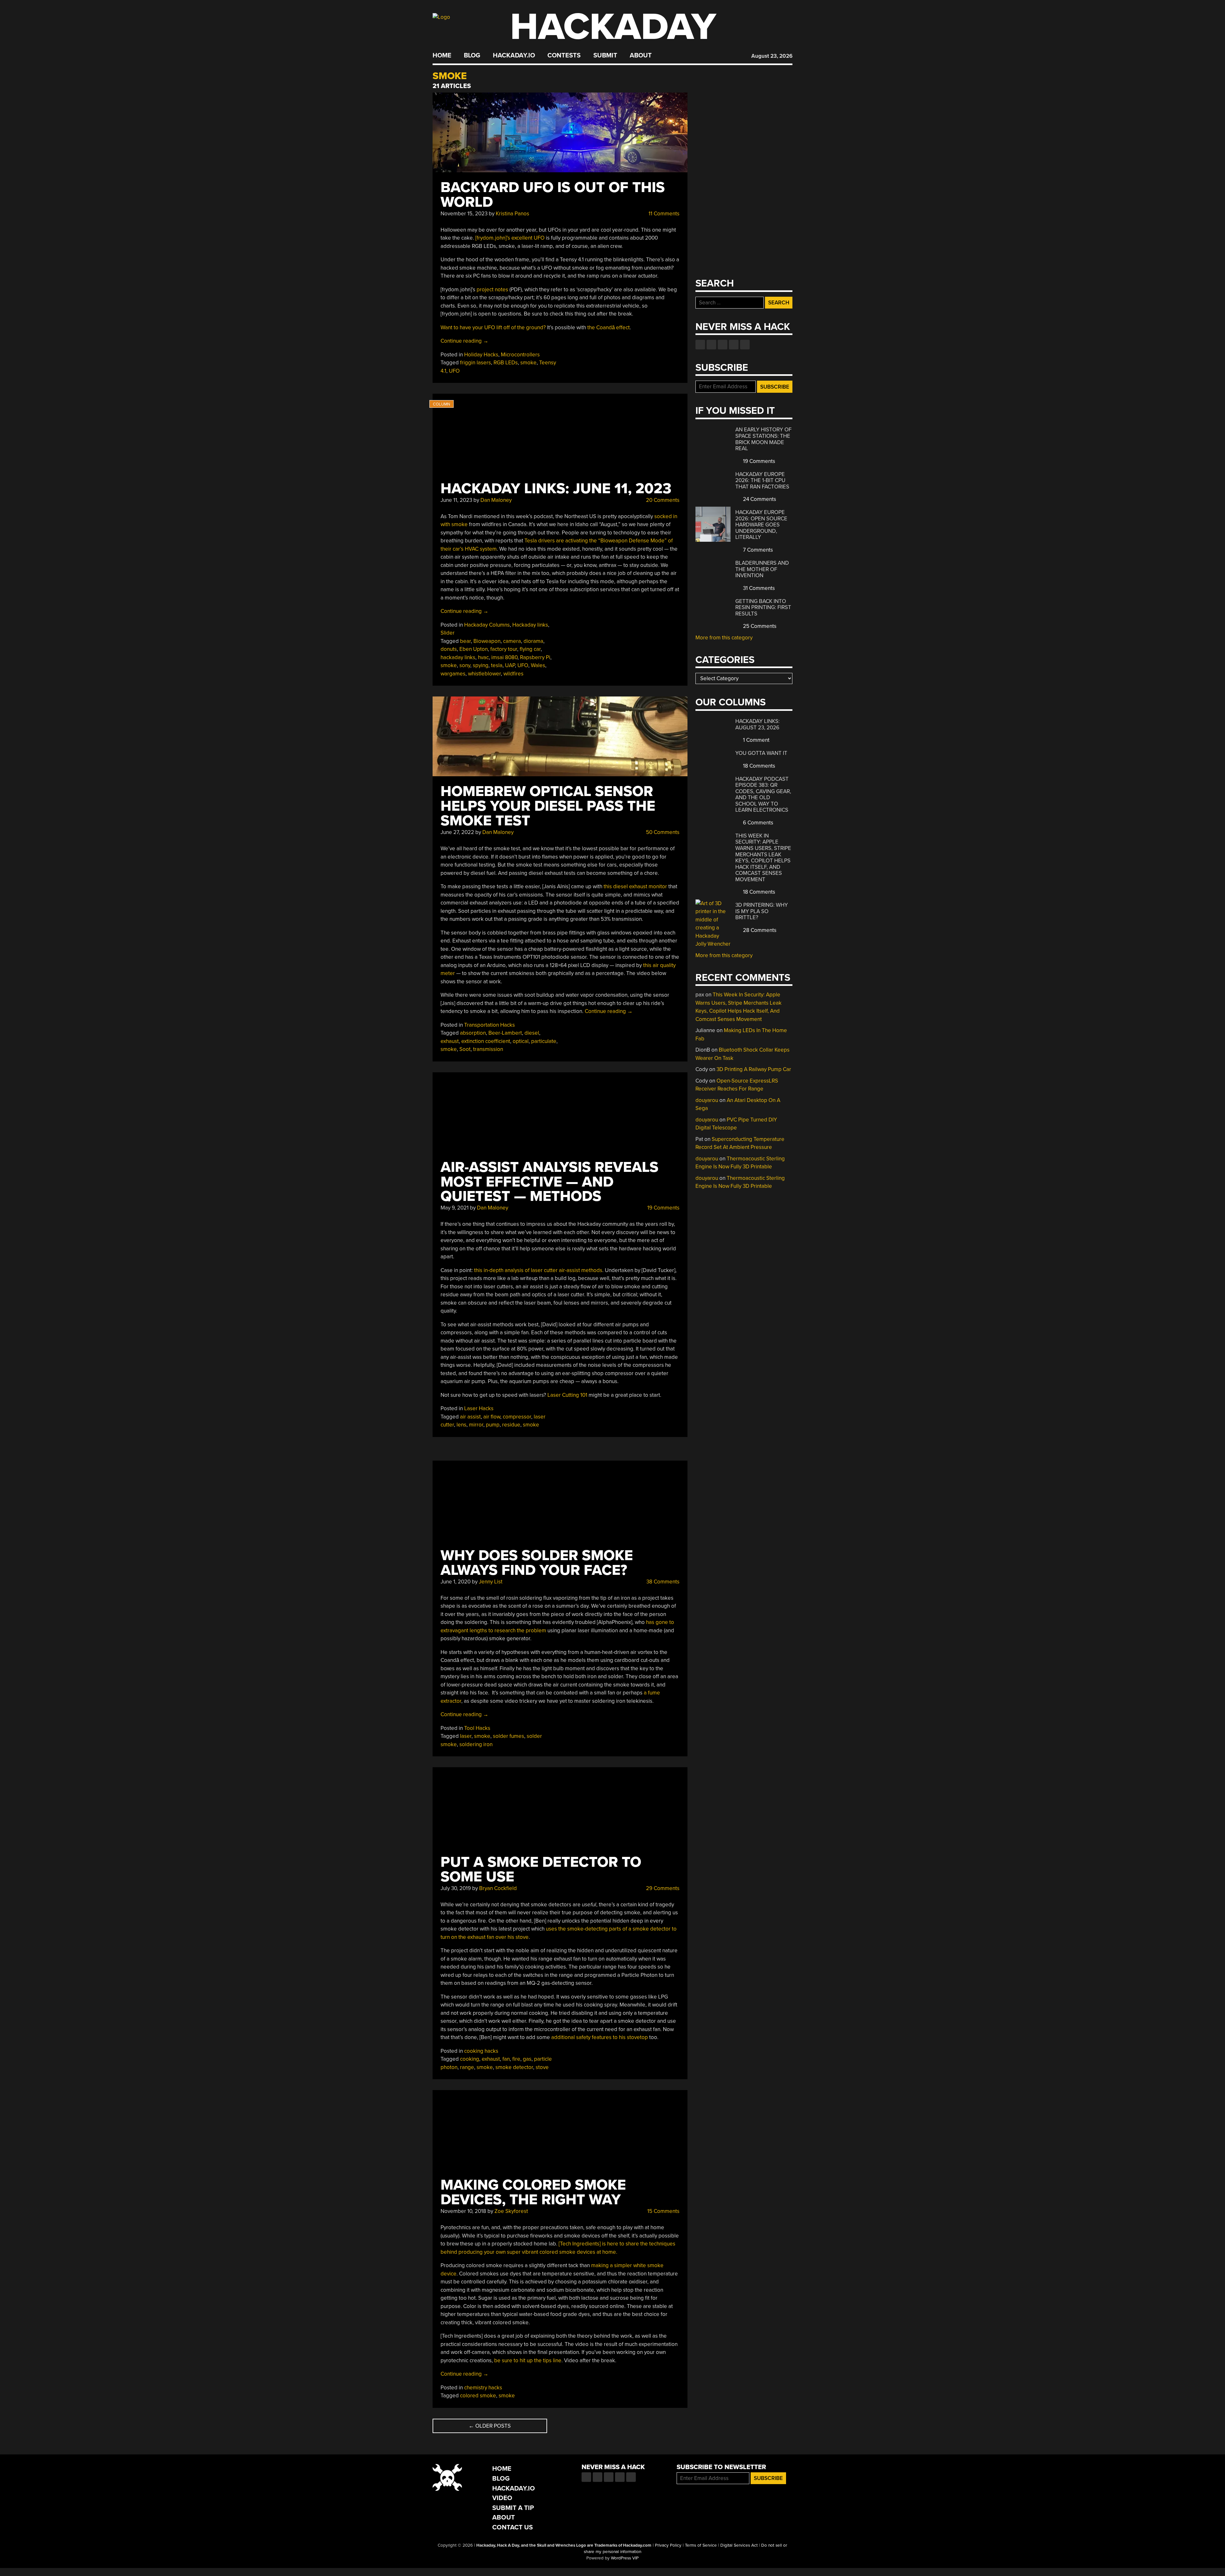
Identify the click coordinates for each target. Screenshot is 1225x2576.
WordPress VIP (625, 2558)
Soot (465, 1049)
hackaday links (458, 657)
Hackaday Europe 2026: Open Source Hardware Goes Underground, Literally (761, 525)
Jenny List (491, 1582)
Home (442, 56)
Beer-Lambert (505, 1033)
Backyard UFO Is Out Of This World (553, 195)
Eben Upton (474, 649)
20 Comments (662, 500)
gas (527, 2059)
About (641, 56)
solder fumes (509, 1736)
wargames (453, 674)
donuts (449, 649)
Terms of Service (701, 2545)
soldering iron (476, 1744)
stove (542, 2067)
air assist (470, 1417)
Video (502, 2498)
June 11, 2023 (456, 500)
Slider (448, 633)
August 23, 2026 (772, 56)
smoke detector (514, 2067)
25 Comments (759, 626)
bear (465, 641)
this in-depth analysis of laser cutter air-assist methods (538, 1270)
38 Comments (662, 1582)
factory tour (504, 649)
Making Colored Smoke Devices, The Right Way (533, 2192)
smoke (528, 363)
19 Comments (663, 1208)
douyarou (707, 1100)
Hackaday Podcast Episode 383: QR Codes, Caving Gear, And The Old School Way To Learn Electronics (763, 795)
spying (481, 665)
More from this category (724, 638)
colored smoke (478, 2396)
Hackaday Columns (487, 625)
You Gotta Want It (761, 753)
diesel (532, 1033)
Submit (605, 56)
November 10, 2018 (463, 2211)
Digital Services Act (739, 2545)
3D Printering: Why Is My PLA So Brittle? (762, 911)
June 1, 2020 (456, 1582)
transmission (488, 1049)
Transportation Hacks (490, 1025)
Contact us (745, 345)
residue (511, 1425)
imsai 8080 (504, 657)
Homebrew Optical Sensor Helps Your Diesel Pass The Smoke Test (548, 806)
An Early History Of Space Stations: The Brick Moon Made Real (763, 439)
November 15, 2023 (464, 214)
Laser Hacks (479, 1408)
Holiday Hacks (481, 355)
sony (465, 665)
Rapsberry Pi (535, 657)
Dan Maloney (496, 500)
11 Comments (663, 214)
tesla (497, 665)
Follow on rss (734, 345)
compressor (517, 1417)
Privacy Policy (668, 2545)
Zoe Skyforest (511, 2211)
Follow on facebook (700, 345)
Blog (472, 56)
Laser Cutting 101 (567, 1395)
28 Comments (759, 930)
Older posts (490, 2426)
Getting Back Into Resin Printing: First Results (763, 607)
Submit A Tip (513, 2508)
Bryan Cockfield (498, 1888)
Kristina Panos (512, 214)
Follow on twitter (711, 345)
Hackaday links (530, 625)
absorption (473, 1033)
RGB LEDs (506, 363)
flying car (530, 649)
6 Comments (757, 823)
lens (461, 1425)
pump (493, 1425)
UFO (454, 371)
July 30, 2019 (456, 1888)
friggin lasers (475, 363)
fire (516, 2059)
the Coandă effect (609, 328)
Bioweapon (487, 641)
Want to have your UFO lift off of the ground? (493, 328)
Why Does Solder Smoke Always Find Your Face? (537, 1563)
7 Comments (757, 550)
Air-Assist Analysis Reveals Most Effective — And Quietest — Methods (549, 1182)
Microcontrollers (520, 355)
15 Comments (663, 2211)
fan (506, 2059)
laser (466, 1736)
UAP (510, 665)
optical (521, 1041)
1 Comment (756, 740)
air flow (492, 1417)
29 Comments (662, 1888)
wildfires (513, 674)
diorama (533, 641)
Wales (538, 665)
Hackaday (613, 27)
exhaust (450, 1041)
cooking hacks (481, 2051)
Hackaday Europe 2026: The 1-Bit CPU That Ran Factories (762, 480)
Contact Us (512, 2527)
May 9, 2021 (455, 1208)
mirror (476, 1425)
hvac (483, 657)
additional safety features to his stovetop (600, 2037)
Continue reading (464, 341)
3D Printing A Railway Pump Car (754, 1069)
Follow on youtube (723, 345)
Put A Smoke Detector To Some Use (541, 1869)
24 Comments (759, 499)
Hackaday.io (514, 56)
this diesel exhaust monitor (635, 886)
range (467, 2067)
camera (512, 641)
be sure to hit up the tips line (528, 2360)
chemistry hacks (483, 2388)
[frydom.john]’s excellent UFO (510, 238)
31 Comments (758, 588)
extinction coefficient (486, 1041)
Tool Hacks (477, 1728)
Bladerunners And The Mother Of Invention (762, 569)
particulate (544, 1041)
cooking (470, 2059)
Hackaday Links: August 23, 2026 (757, 724)
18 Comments (758, 766)
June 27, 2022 (457, 832)
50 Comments (662, 832)
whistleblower (484, 674)
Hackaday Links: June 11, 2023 (556, 489)
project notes (492, 290)
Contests (564, 56)
